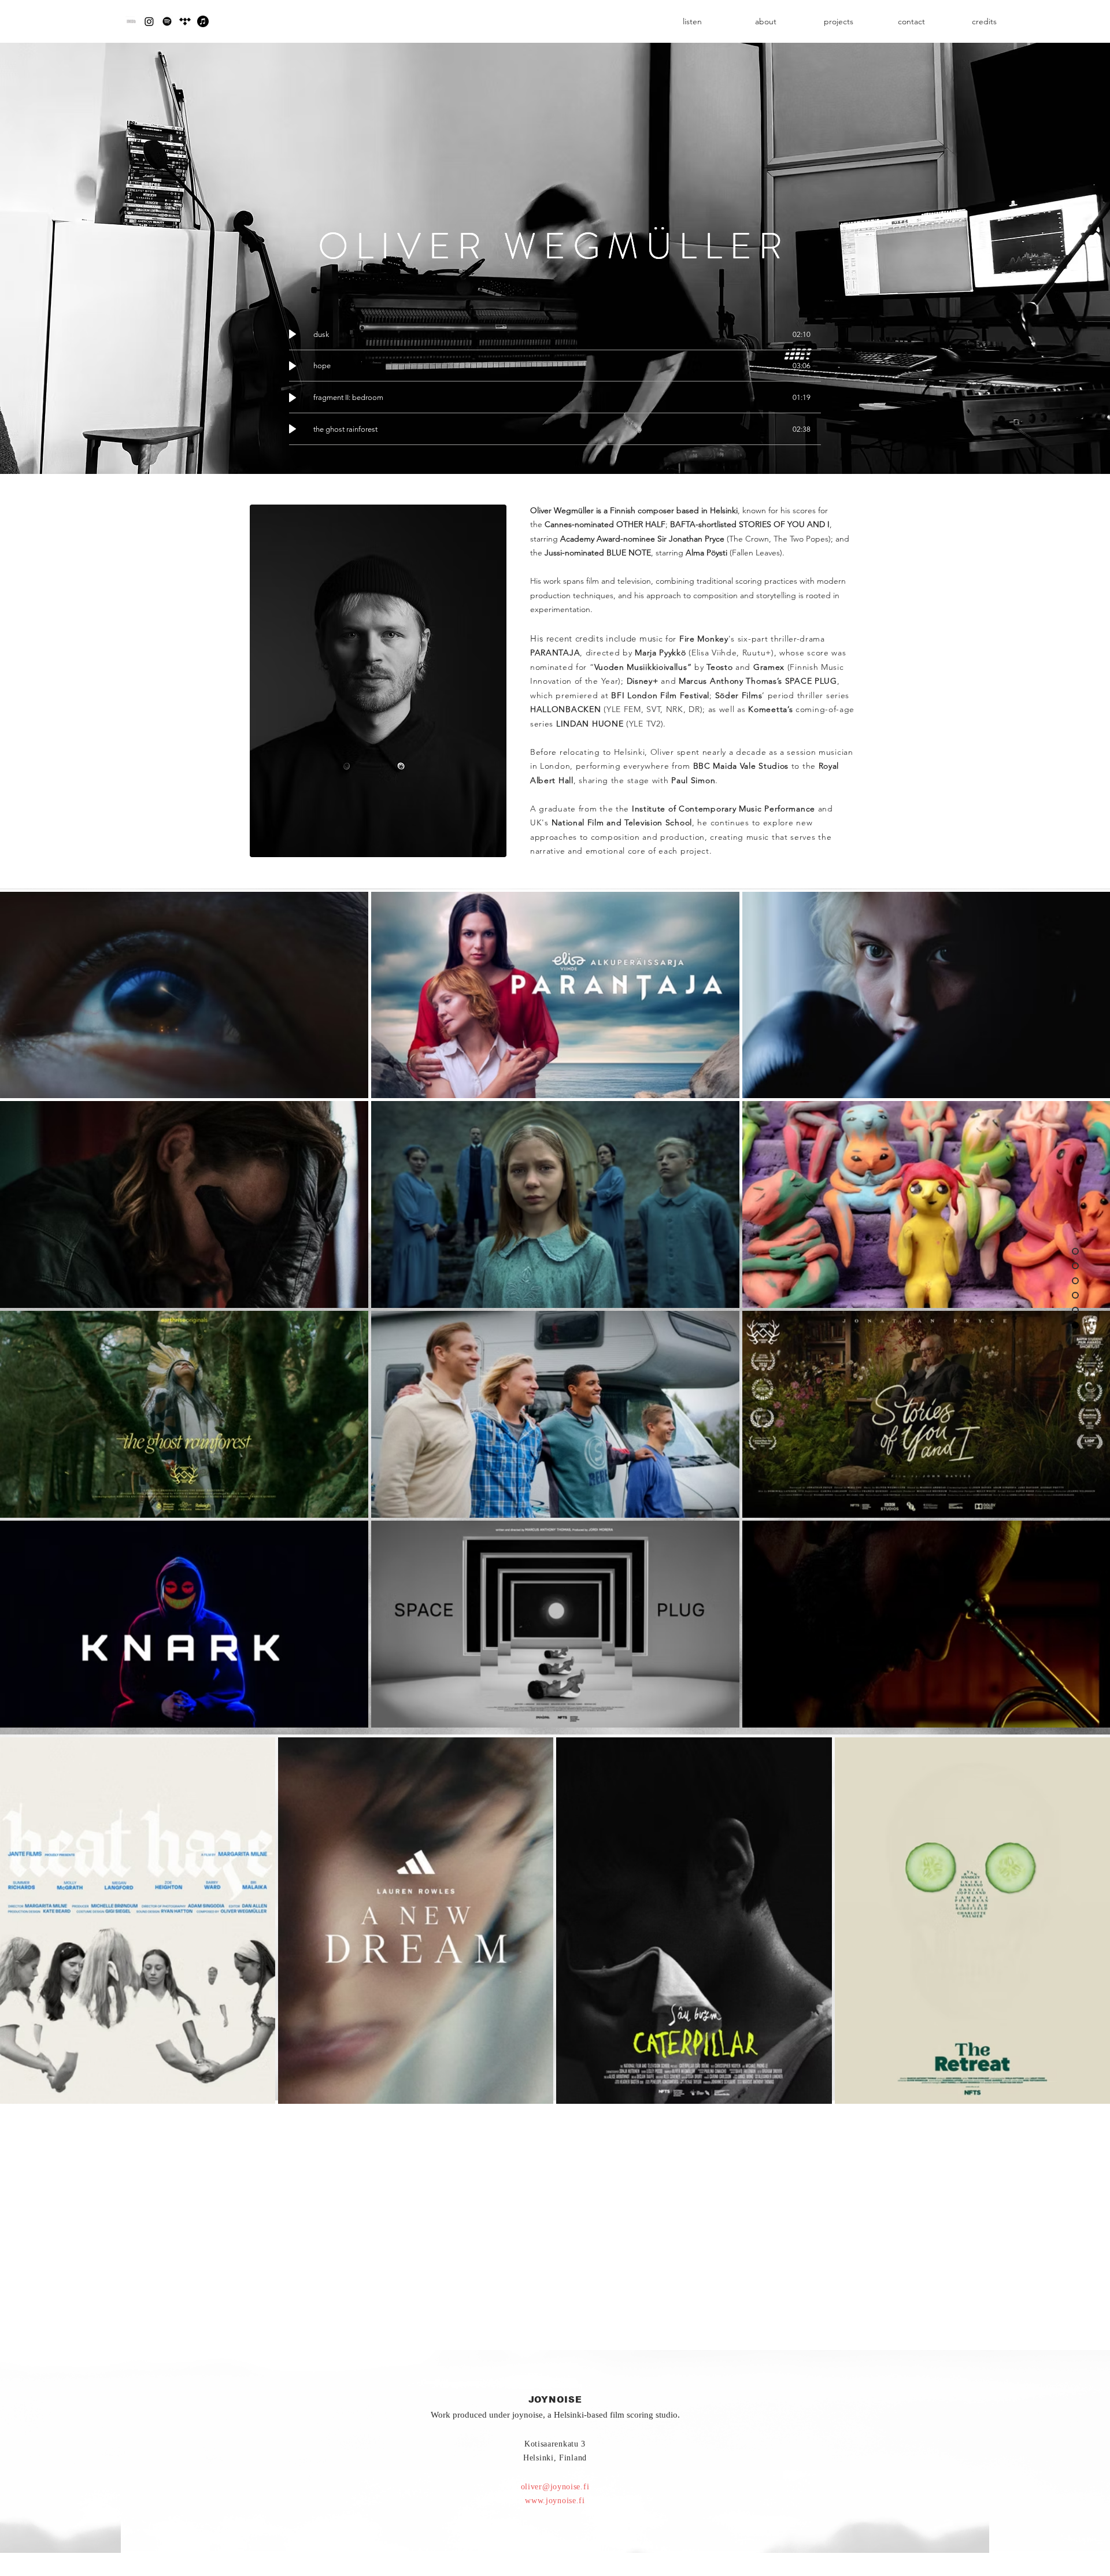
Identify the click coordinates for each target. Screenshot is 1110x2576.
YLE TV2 (645, 724)
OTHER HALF (641, 524)
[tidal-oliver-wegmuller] (185, 21)
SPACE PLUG (811, 681)
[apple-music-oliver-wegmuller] (203, 21)
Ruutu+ (757, 653)
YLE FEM (624, 709)
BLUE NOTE (629, 553)
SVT (653, 709)
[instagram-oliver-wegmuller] (149, 21)
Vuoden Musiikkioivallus (641, 667)
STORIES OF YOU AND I (784, 524)
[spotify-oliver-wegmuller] (167, 21)
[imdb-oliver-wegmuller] (131, 21)
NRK (675, 709)
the (715, 809)
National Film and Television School (622, 822)
